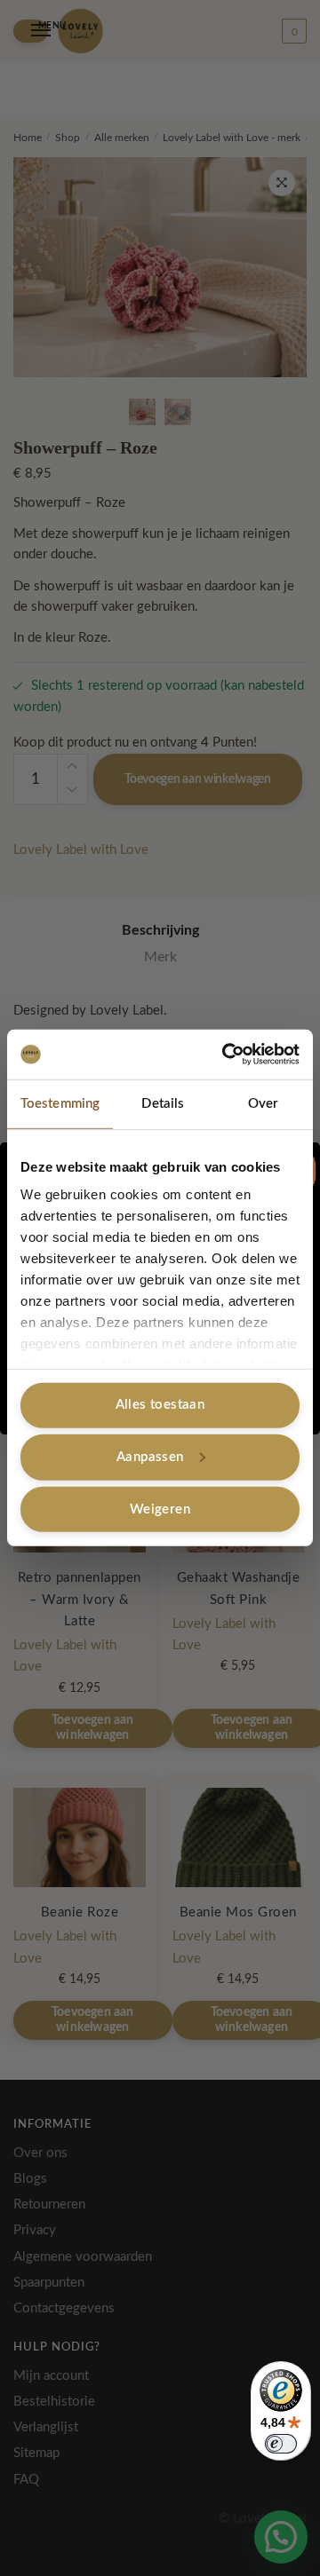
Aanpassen (150, 1457)
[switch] (281, 2444)
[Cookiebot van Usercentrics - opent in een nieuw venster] (226, 1055)
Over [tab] (263, 1103)
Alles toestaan (160, 1405)
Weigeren (160, 1509)
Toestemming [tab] (60, 1103)
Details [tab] (163, 1103)
